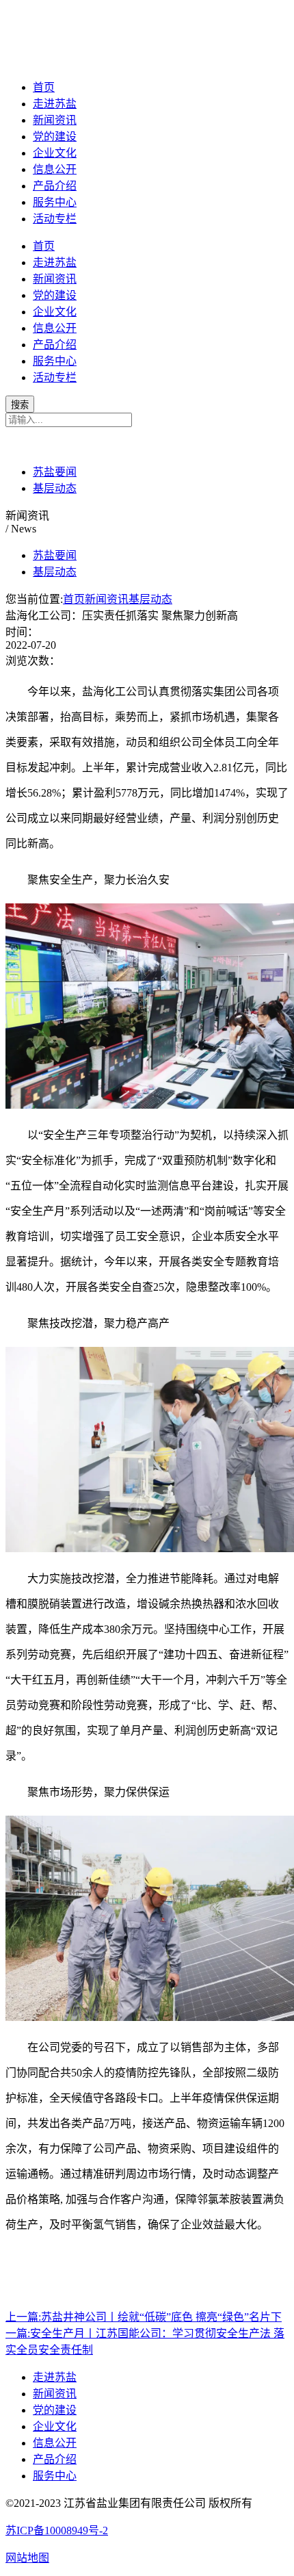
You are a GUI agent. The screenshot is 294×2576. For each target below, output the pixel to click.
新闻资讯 (55, 120)
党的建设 (55, 137)
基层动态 (55, 488)
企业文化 (55, 153)
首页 (44, 87)
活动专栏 (55, 219)
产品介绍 (55, 186)
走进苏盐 (55, 104)
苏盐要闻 (55, 472)
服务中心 (55, 202)
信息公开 (55, 169)
